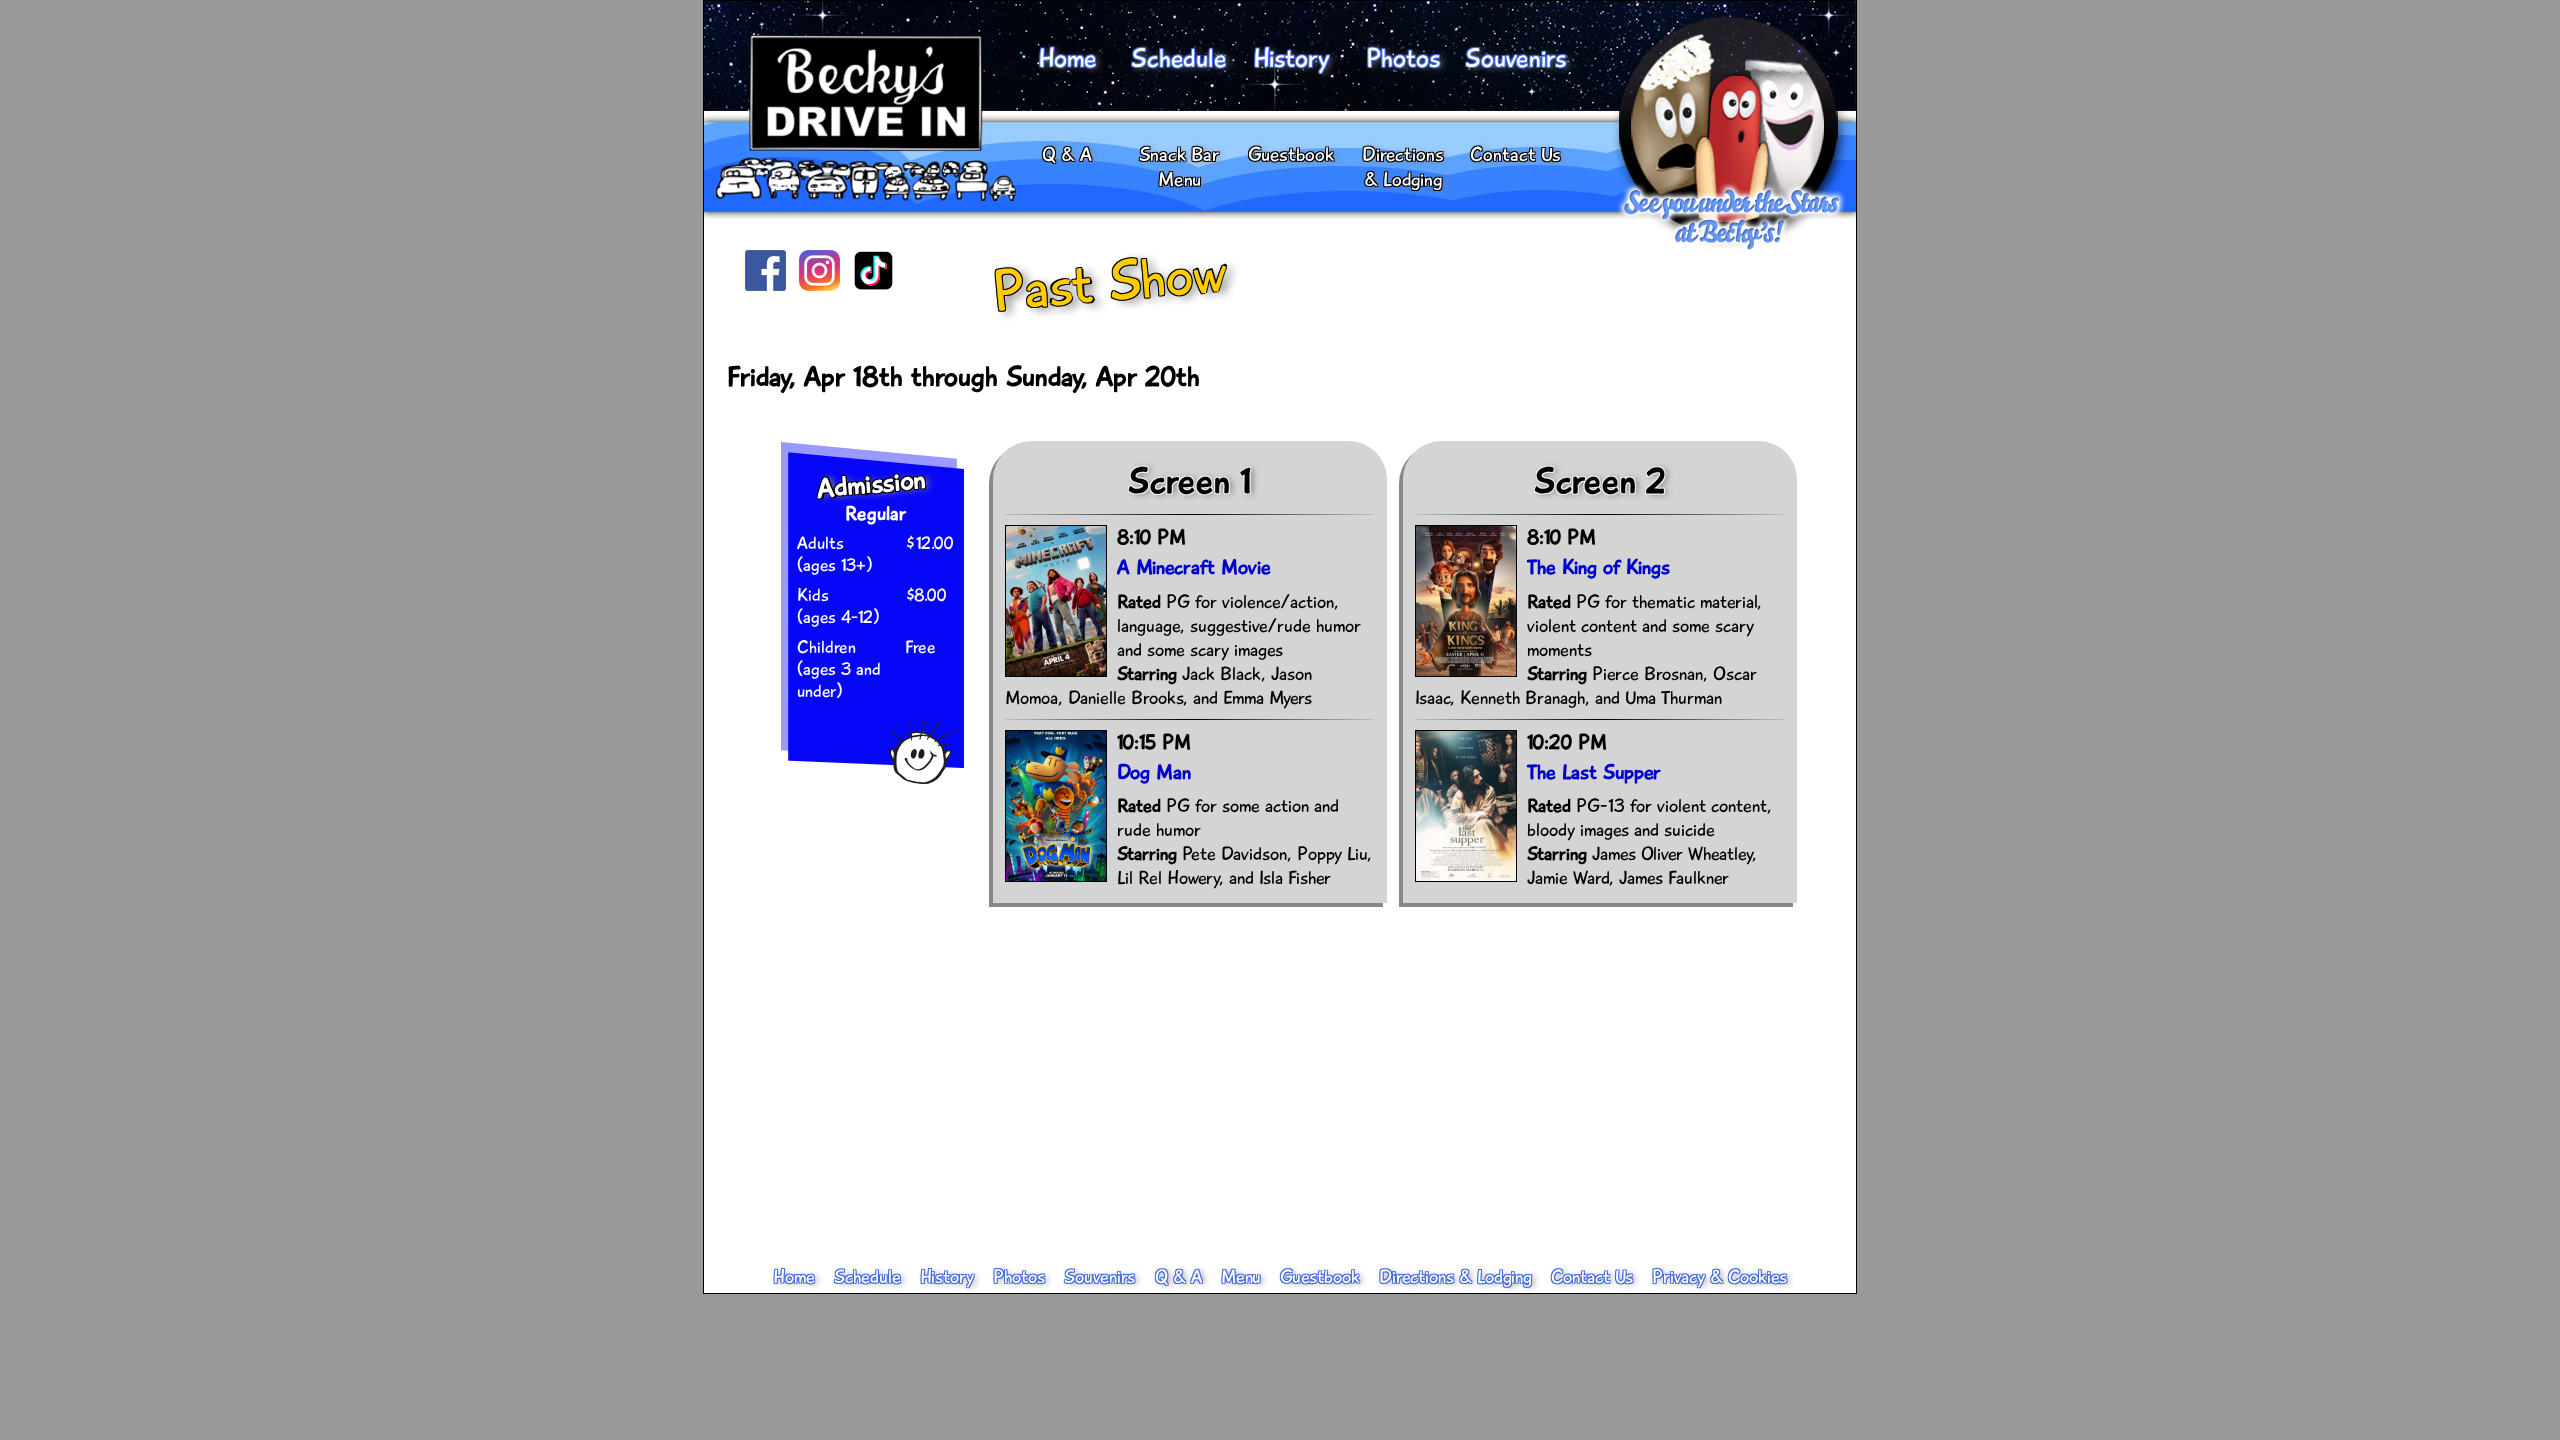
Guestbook (1291, 154)
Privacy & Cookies (1719, 1277)
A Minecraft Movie (1194, 567)
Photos (1403, 58)
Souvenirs (1515, 58)
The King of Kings (1598, 567)
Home (1067, 58)
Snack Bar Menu (1179, 167)
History (1291, 58)
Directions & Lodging (1403, 167)
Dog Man (1154, 772)
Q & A (1067, 154)
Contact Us (1515, 154)
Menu (1241, 1277)
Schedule (1179, 58)
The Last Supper (1594, 772)
